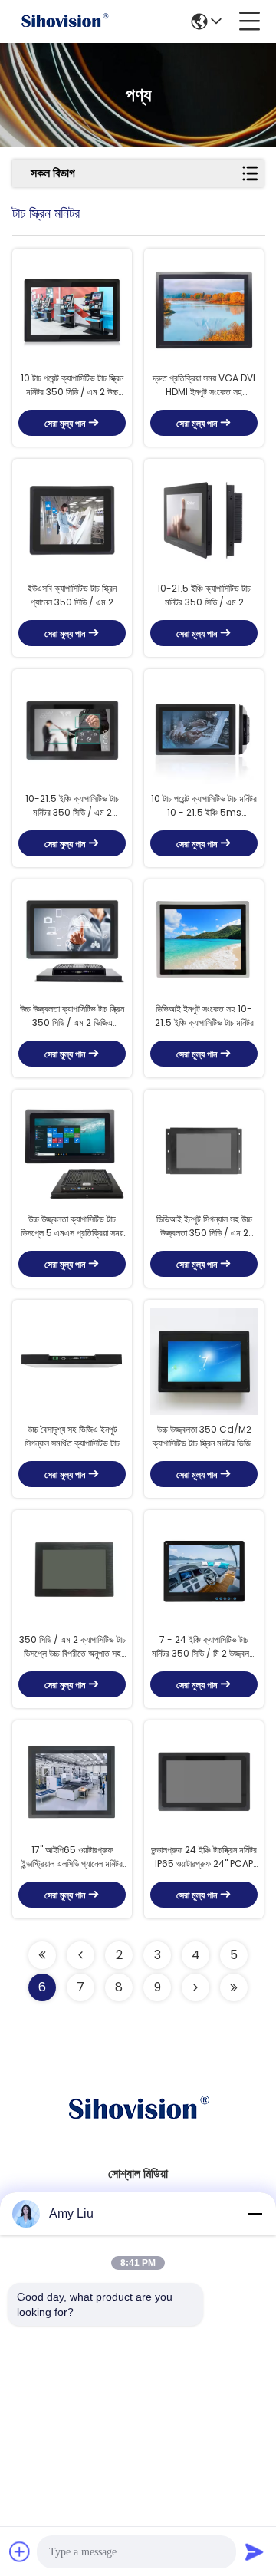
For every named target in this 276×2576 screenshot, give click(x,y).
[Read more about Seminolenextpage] (42, 1955)
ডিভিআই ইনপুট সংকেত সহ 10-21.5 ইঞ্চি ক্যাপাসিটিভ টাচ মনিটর (204, 1016)
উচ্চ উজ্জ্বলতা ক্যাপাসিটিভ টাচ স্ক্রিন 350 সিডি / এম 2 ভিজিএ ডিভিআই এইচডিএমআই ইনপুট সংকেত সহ (72, 1016)
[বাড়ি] (138, 2128)
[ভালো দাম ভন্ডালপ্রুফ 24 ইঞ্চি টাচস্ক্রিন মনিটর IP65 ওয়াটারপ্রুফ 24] (204, 1782)
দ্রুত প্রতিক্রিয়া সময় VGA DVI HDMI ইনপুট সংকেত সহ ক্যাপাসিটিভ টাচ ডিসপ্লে (204, 385)
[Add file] (20, 2551)
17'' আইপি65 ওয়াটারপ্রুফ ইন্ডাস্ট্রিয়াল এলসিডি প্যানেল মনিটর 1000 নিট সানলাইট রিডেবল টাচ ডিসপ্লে (72, 1857)
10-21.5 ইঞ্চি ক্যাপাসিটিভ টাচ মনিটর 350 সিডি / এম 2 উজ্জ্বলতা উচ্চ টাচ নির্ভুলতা (204, 595)
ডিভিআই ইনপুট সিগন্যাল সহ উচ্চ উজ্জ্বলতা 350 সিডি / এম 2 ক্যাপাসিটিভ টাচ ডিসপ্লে (204, 1226)
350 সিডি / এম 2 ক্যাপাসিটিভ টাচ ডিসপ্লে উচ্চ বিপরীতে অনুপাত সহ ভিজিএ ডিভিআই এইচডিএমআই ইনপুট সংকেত (72, 1647)
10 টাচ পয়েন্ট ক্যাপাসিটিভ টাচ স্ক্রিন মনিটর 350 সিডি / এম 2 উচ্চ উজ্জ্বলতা (72, 385)
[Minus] (255, 2214)
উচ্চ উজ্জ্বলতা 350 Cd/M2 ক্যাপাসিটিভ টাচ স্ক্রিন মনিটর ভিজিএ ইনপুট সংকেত (204, 1436)
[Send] (255, 2551)
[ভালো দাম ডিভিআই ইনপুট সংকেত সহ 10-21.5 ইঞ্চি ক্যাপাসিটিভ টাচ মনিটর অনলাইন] (204, 941)
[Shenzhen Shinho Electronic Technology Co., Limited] (64, 21)
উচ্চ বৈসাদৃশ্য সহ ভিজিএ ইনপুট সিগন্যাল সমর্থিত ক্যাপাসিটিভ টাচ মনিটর (72, 1436)
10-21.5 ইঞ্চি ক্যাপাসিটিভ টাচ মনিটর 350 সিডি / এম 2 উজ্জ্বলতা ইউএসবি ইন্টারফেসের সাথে (72, 806)
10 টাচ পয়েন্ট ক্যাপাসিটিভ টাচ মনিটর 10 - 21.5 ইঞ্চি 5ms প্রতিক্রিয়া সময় (204, 806)
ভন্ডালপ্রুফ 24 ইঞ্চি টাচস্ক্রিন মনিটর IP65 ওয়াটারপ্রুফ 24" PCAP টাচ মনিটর (204, 1857)
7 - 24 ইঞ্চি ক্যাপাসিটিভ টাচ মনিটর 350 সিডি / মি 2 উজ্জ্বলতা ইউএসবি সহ (204, 1647)
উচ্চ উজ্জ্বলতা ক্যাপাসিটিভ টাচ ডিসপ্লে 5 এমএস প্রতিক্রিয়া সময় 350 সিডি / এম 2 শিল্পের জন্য (72, 1226)
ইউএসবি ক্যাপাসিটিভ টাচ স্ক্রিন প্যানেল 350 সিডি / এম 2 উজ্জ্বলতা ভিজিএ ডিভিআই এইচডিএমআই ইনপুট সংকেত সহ (72, 595)
